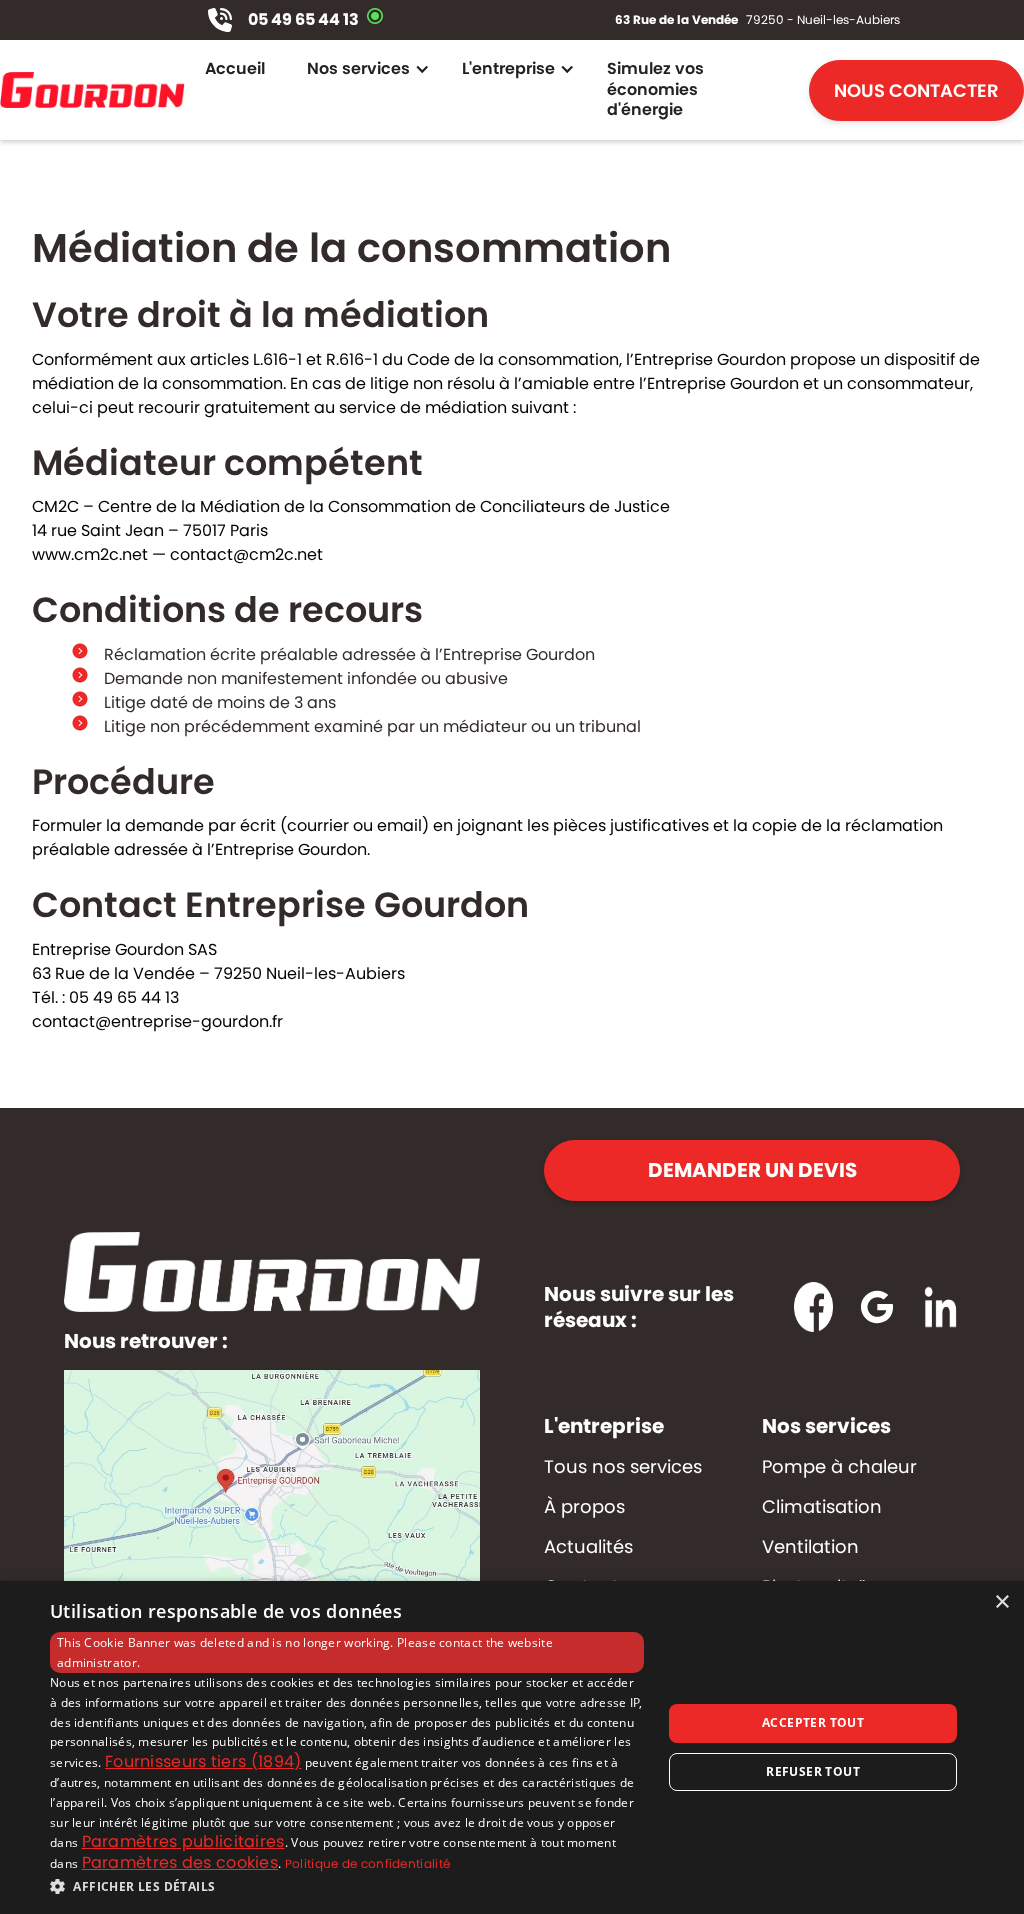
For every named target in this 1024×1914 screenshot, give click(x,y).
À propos (584, 1507)
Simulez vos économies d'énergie (655, 89)
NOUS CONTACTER (916, 90)
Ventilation (810, 1547)
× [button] (1001, 1602)
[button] (363, 69)
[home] (92, 90)
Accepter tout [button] (813, 1722)
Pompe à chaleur (839, 1467)
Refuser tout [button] (813, 1771)
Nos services (826, 1426)
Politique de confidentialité (367, 1863)
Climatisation (822, 1507)
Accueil (235, 68)
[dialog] (512, 1747)
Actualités (588, 1547)
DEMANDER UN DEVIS (752, 1170)
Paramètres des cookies (180, 1862)
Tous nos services (623, 1467)
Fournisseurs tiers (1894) (203, 1761)
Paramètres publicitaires (183, 1841)
